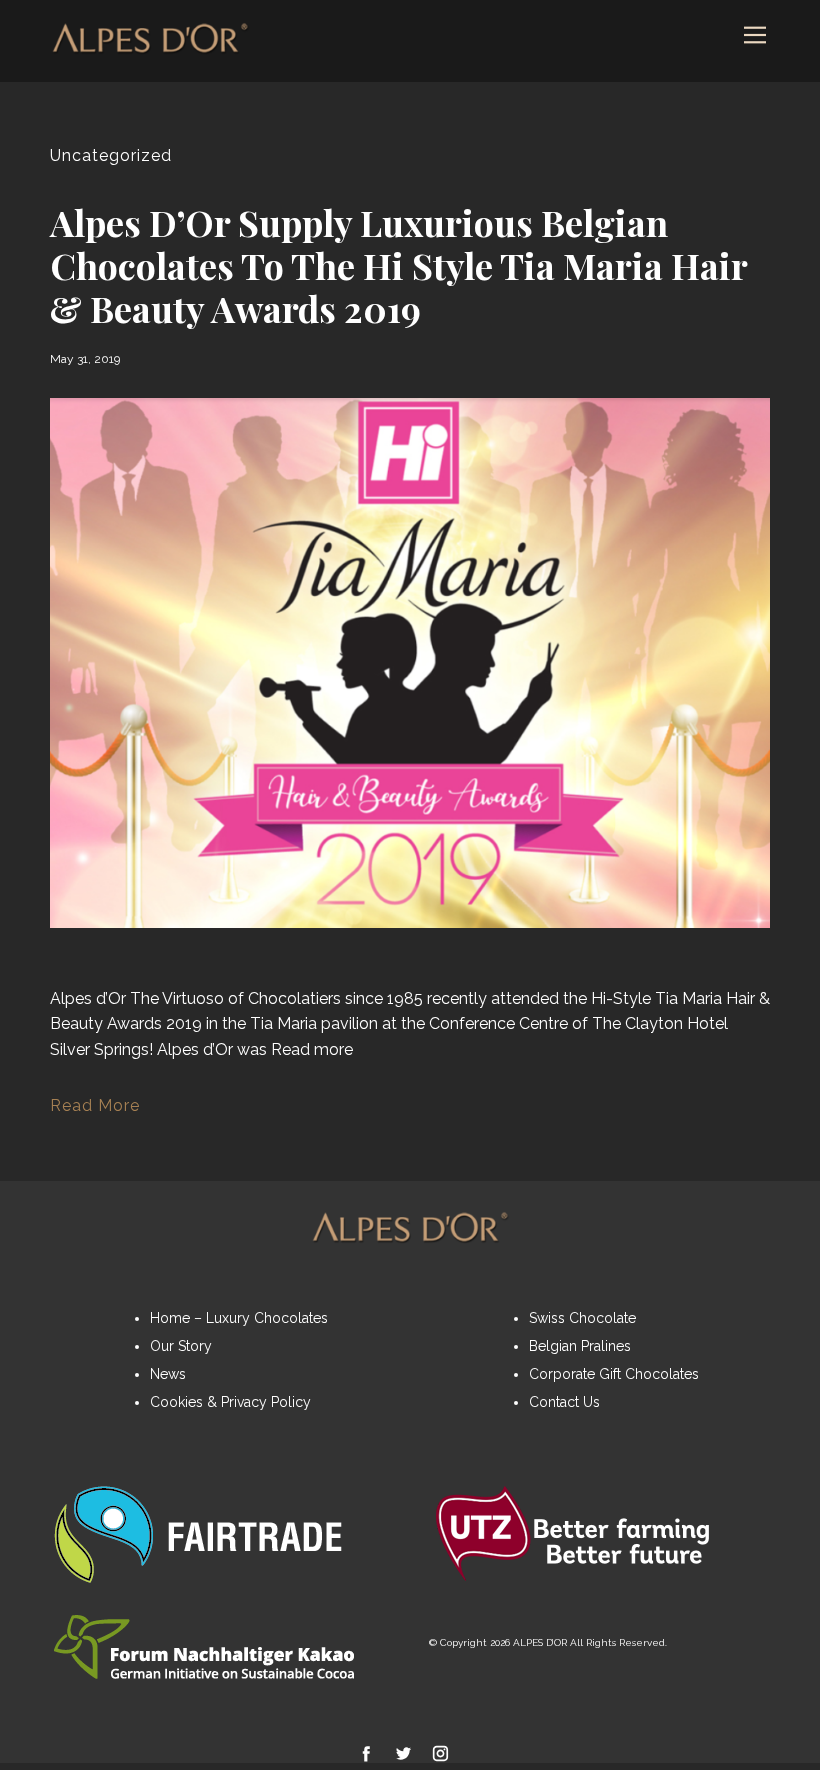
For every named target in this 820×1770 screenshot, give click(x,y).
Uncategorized (111, 155)
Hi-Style (621, 998)
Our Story (181, 1346)
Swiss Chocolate (582, 1318)
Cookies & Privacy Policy (230, 1402)
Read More (95, 1105)
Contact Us (564, 1402)
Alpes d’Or (88, 998)
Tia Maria (688, 998)
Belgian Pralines (580, 1346)
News (168, 1374)
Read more (312, 1049)
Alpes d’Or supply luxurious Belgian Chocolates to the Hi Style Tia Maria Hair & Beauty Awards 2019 (398, 265)
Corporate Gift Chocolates (614, 1374)
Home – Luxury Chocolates (239, 1318)
